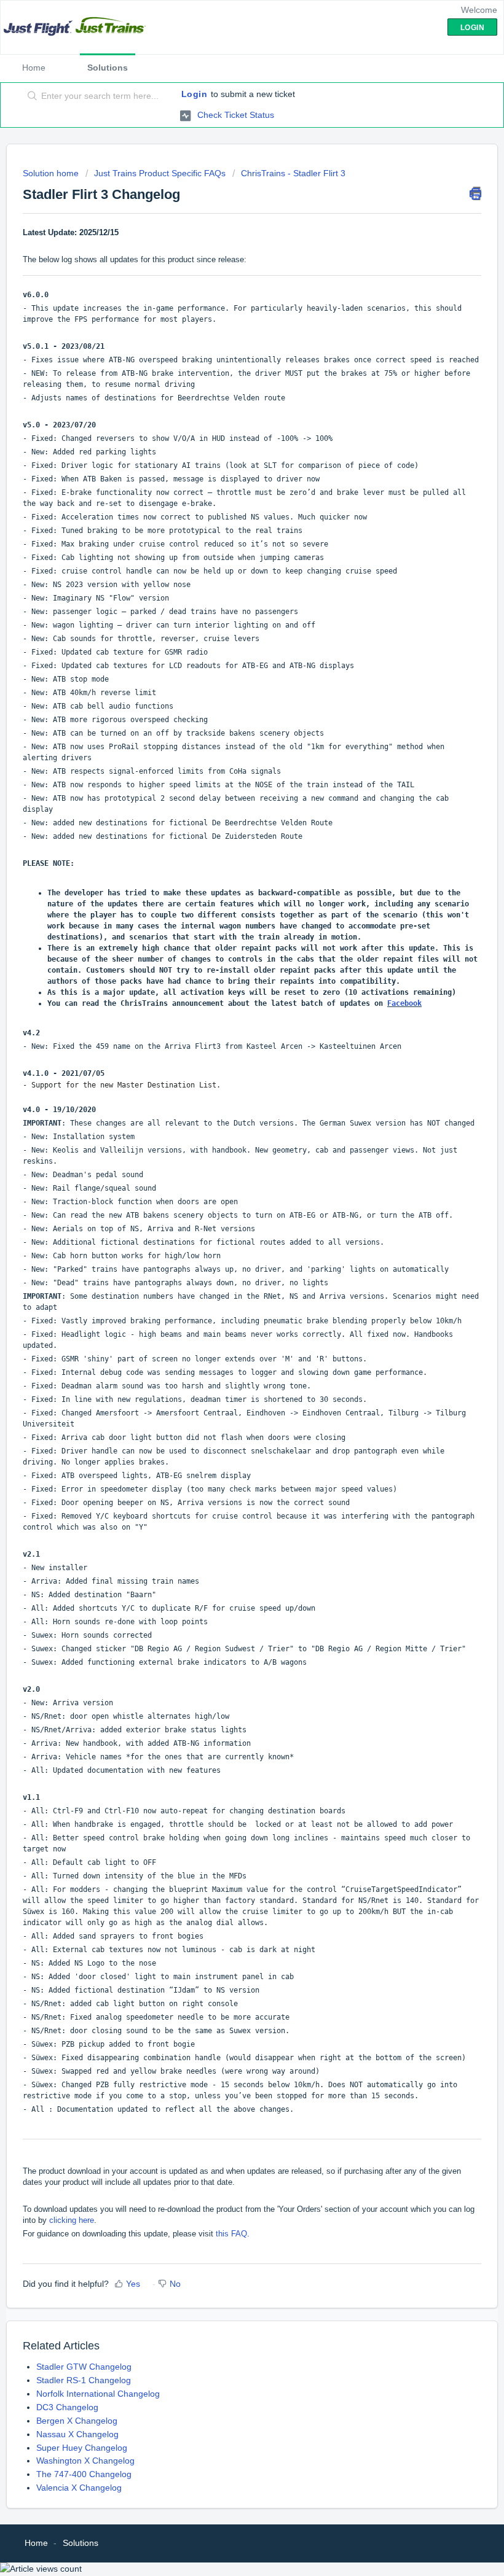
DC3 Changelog (67, 2407)
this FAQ (231, 2234)
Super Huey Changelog (82, 2448)
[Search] (30, 96)
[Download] (229, 1318)
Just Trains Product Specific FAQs (160, 173)
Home (34, 68)
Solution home (52, 173)
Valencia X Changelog (79, 2488)
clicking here (72, 2220)
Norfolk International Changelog (98, 2394)
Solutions (108, 68)
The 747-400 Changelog (84, 2474)
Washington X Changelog (85, 2461)
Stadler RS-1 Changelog (84, 2380)
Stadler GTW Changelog (84, 2367)
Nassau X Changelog (77, 2434)
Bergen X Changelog (77, 2421)
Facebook (404, 1003)
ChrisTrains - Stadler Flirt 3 (293, 173)
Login (195, 94)
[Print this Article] (475, 193)
